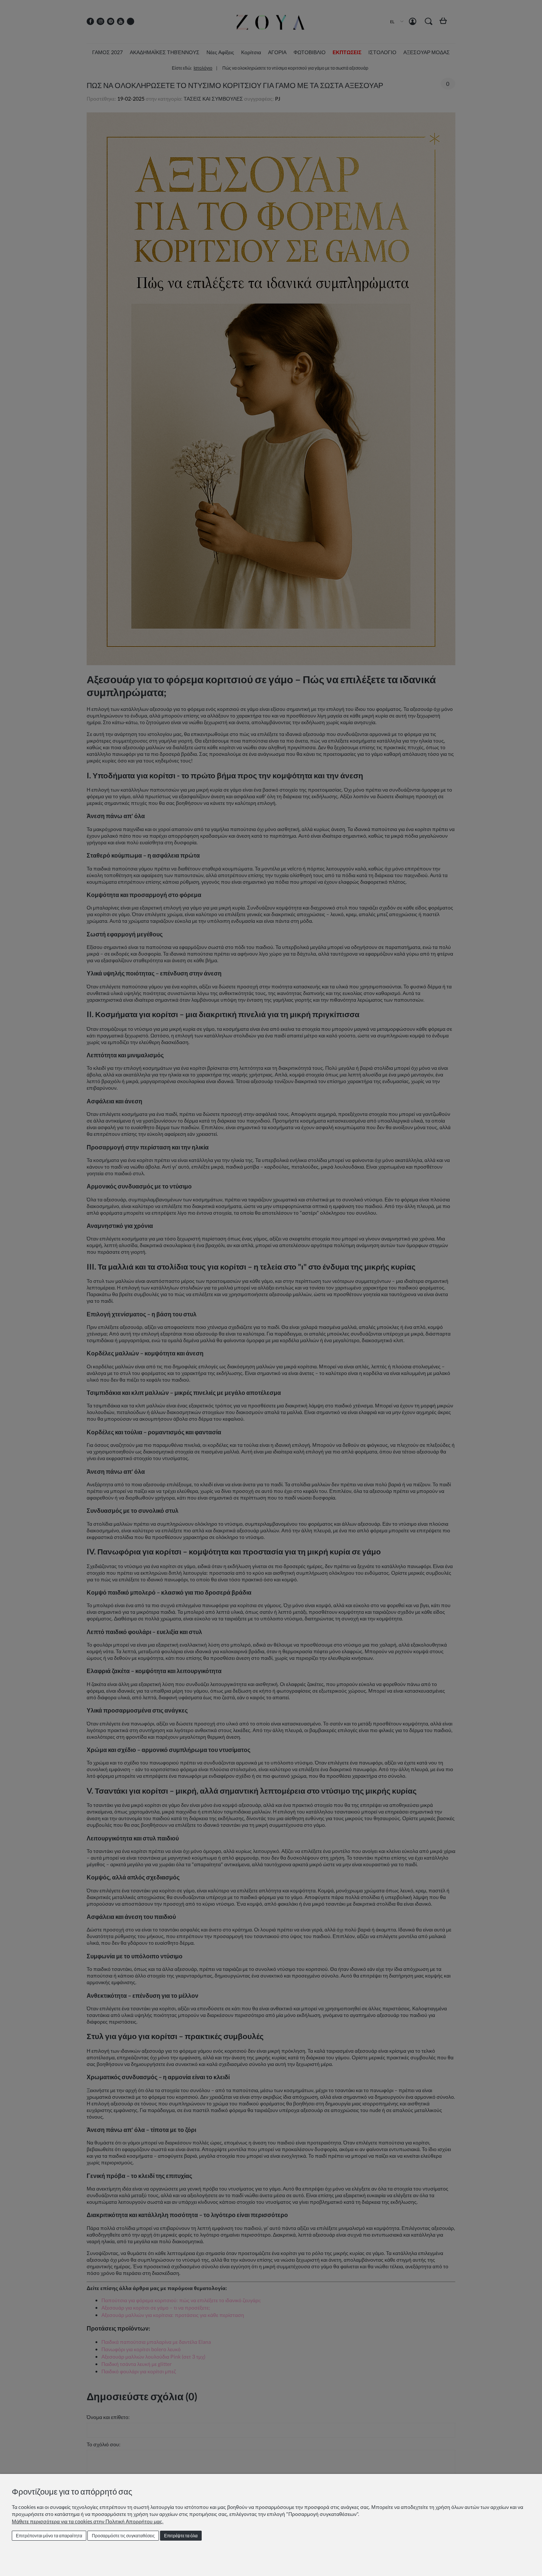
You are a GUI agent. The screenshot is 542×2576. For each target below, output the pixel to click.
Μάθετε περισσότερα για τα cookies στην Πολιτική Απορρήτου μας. (88, 2521)
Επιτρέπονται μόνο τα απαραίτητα (49, 2536)
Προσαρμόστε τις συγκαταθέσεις (123, 2536)
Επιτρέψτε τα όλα (181, 2536)
